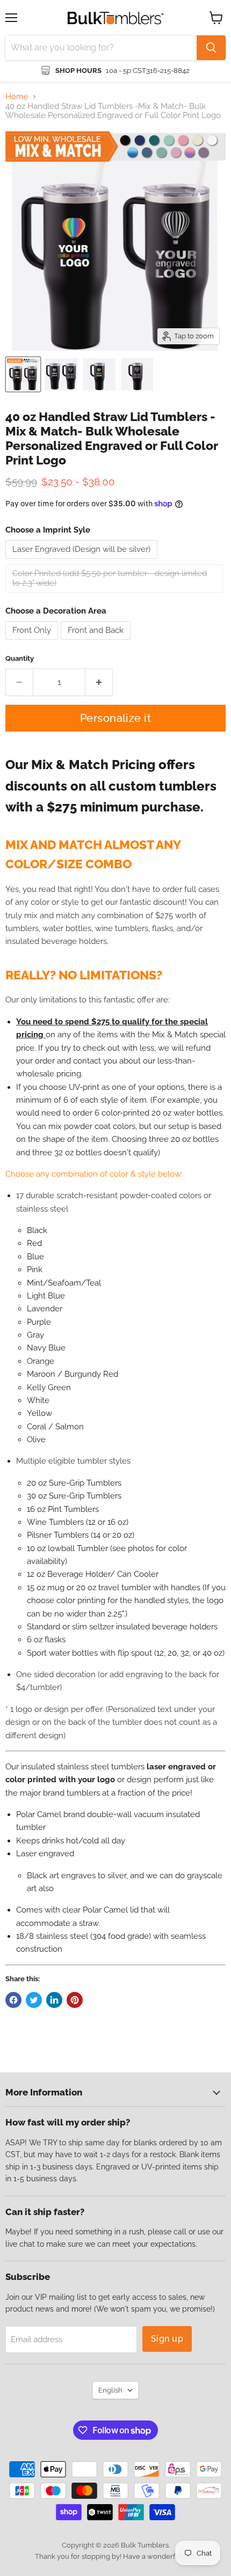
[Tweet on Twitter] (34, 2000)
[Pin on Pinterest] (75, 2000)
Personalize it (116, 718)
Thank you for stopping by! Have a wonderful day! (116, 2556)
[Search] (211, 48)
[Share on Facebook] (13, 2000)
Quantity (20, 658)
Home (17, 97)
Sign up (167, 2339)
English (110, 2390)
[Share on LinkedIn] (54, 2000)
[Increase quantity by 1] (99, 682)
